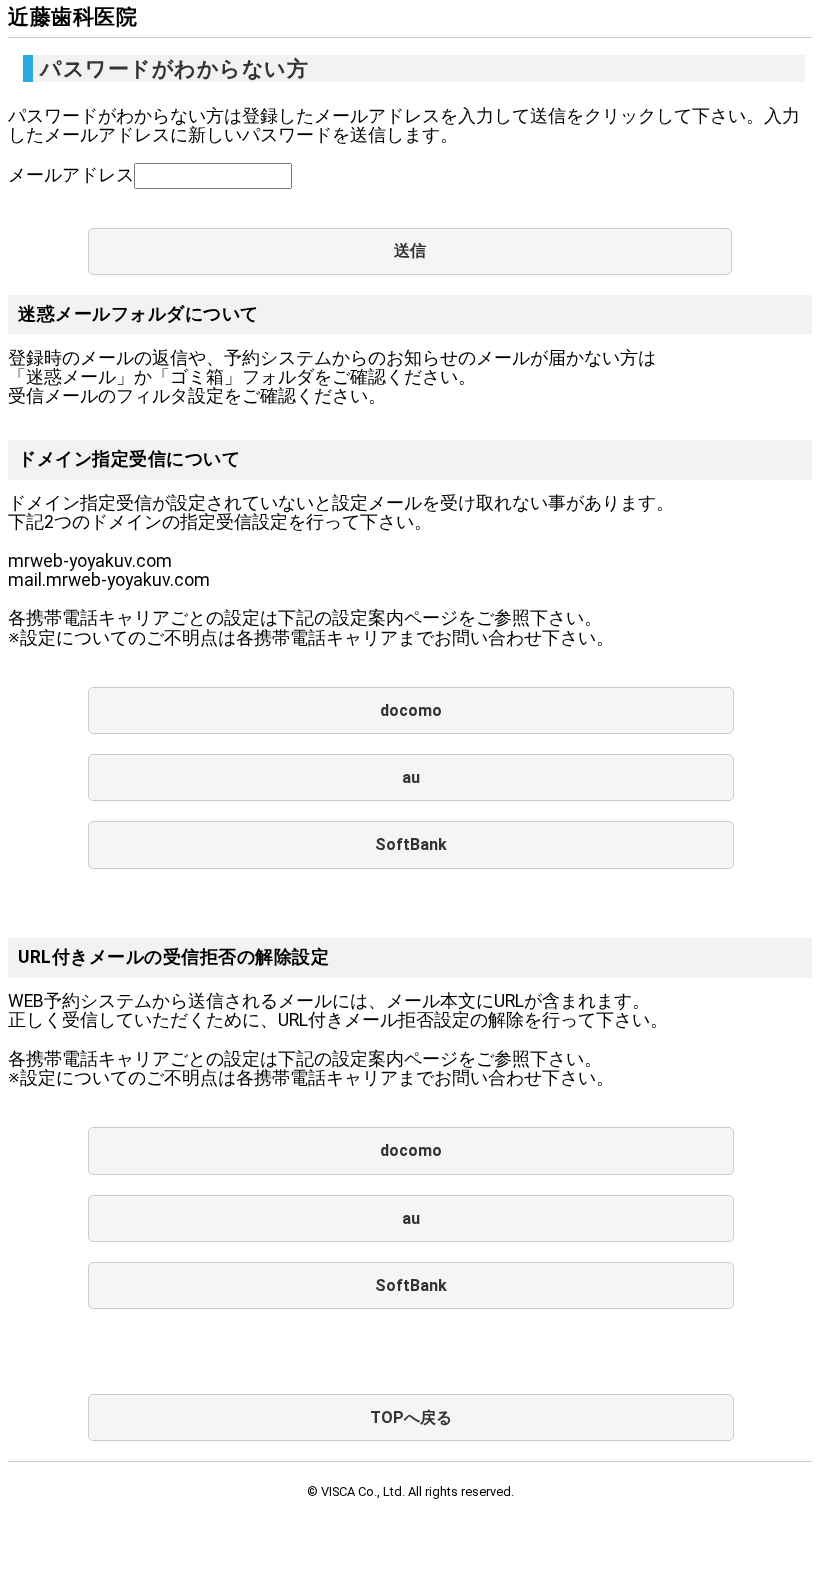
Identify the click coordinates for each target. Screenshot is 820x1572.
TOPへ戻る (411, 1417)
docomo (411, 710)
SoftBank (411, 844)
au (411, 777)
